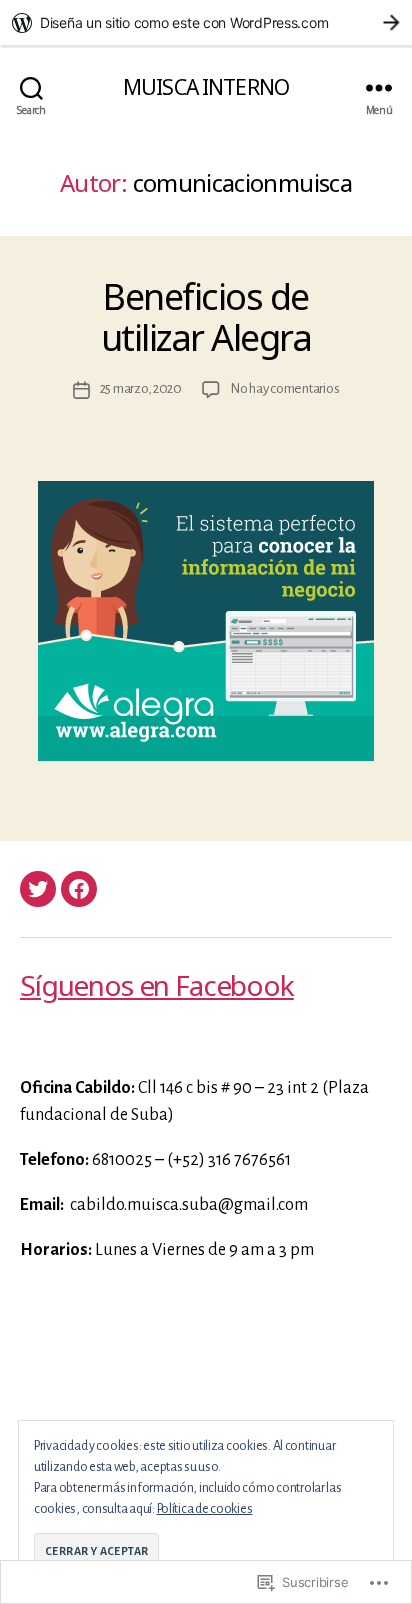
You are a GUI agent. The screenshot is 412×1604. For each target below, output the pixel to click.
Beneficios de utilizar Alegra (206, 317)
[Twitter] (38, 889)
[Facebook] (79, 889)
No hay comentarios (284, 388)
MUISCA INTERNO (206, 87)
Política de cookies (205, 1509)
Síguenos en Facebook (157, 985)
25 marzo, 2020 (141, 388)
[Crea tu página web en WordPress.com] (206, 22)
